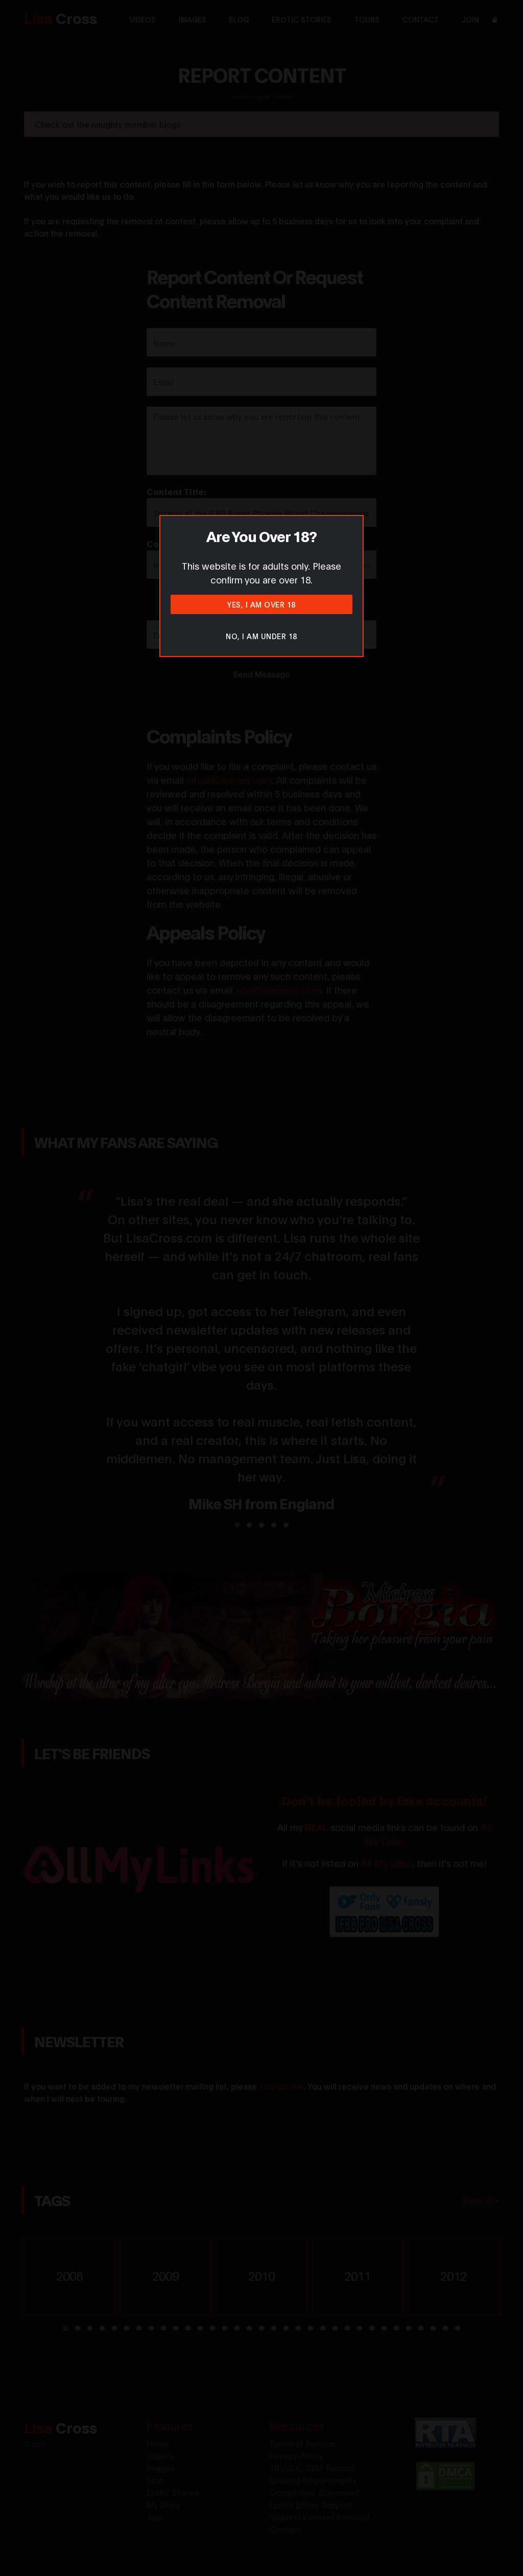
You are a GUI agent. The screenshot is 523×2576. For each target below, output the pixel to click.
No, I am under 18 (261, 636)
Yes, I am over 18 (261, 604)
